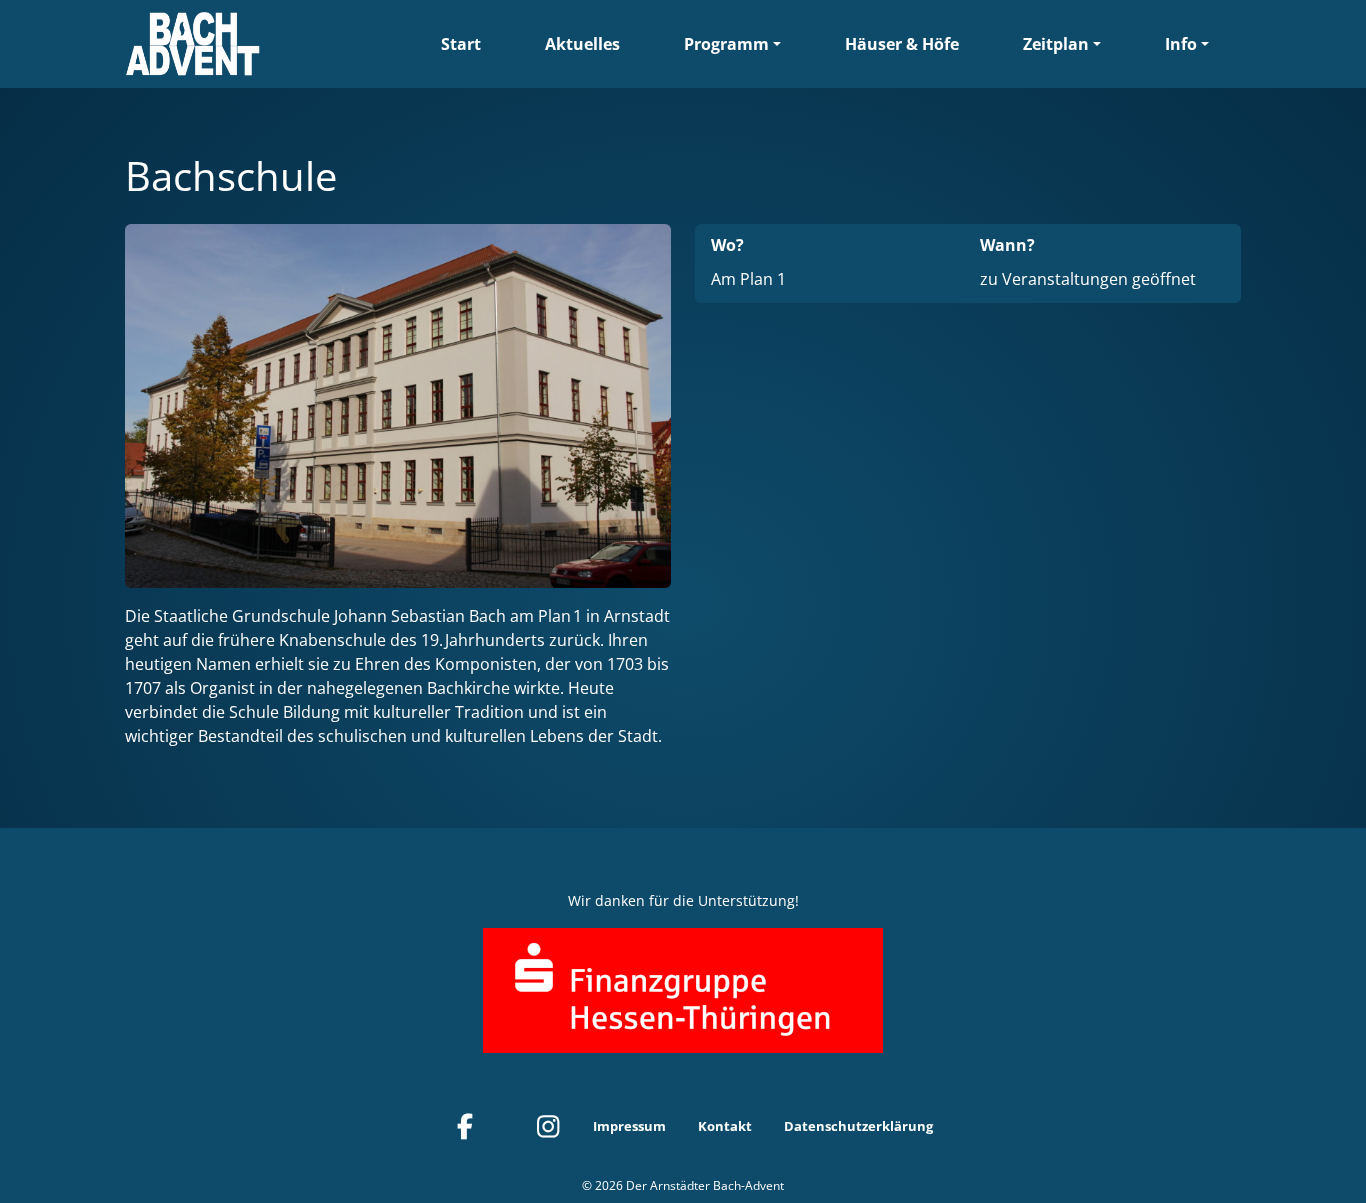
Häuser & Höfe (902, 44)
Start (461, 44)
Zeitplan (1056, 44)
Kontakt (725, 1126)
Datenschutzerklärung (858, 1126)
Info (1181, 44)
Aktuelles (582, 44)
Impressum (629, 1126)
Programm (726, 44)
